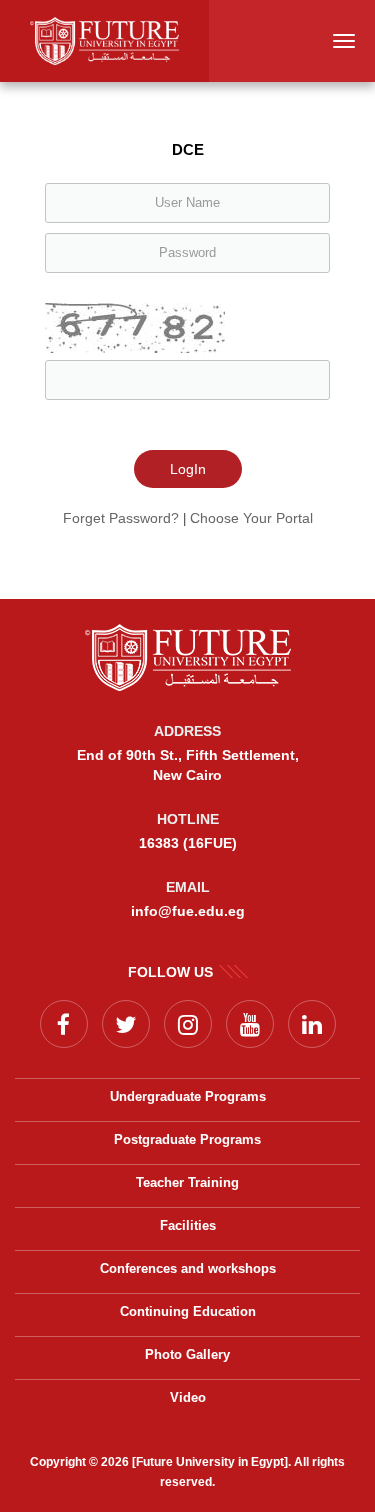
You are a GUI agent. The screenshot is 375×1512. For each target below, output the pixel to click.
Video (188, 1397)
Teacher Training (187, 1182)
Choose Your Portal (251, 518)
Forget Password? (121, 518)
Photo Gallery (187, 1354)
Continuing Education (188, 1311)
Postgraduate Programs (187, 1139)
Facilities (188, 1225)
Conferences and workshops (188, 1268)
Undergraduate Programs (188, 1096)
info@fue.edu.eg (188, 911)
